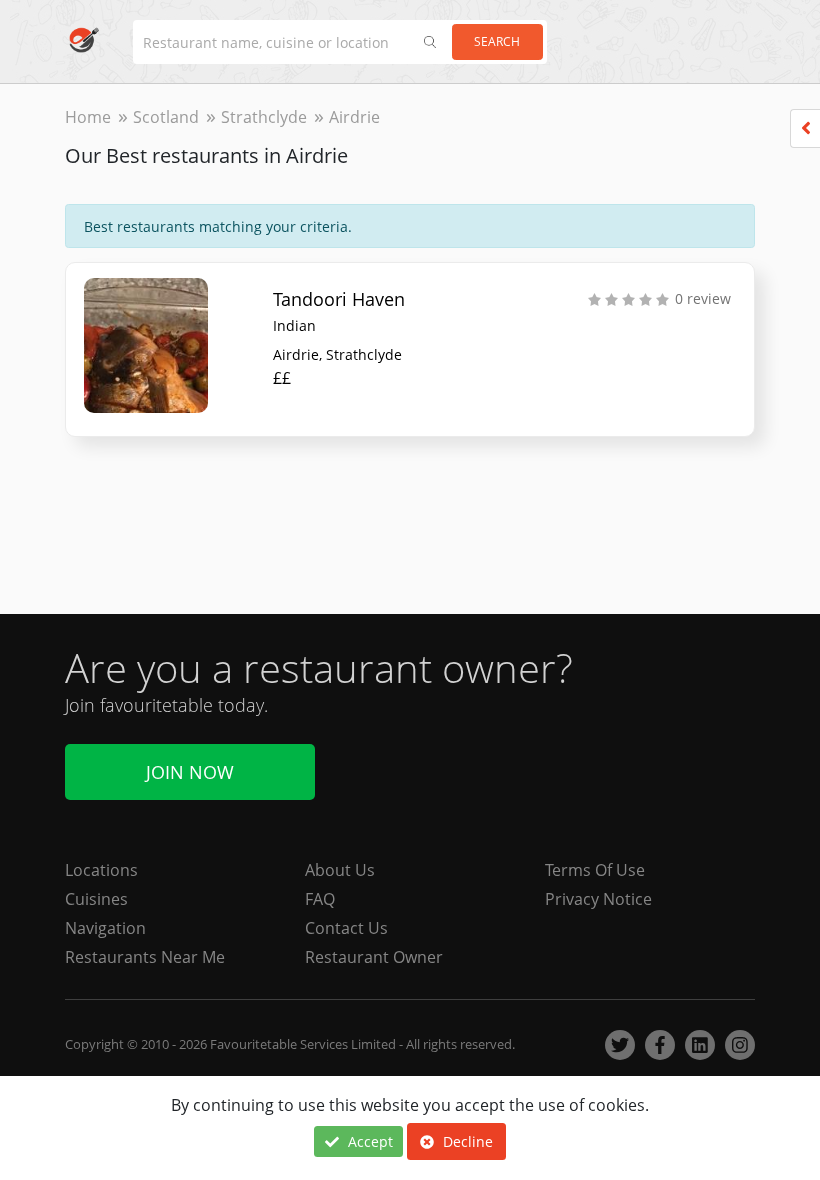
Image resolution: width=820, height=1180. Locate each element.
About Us (340, 870)
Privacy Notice (598, 899)
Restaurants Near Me (145, 957)
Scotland (166, 117)
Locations (101, 870)
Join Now (190, 772)
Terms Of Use (595, 870)
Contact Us (346, 928)
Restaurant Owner (374, 957)
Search (497, 41)
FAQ (320, 899)
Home (88, 117)
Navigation (105, 928)
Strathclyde (264, 117)
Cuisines (96, 899)
